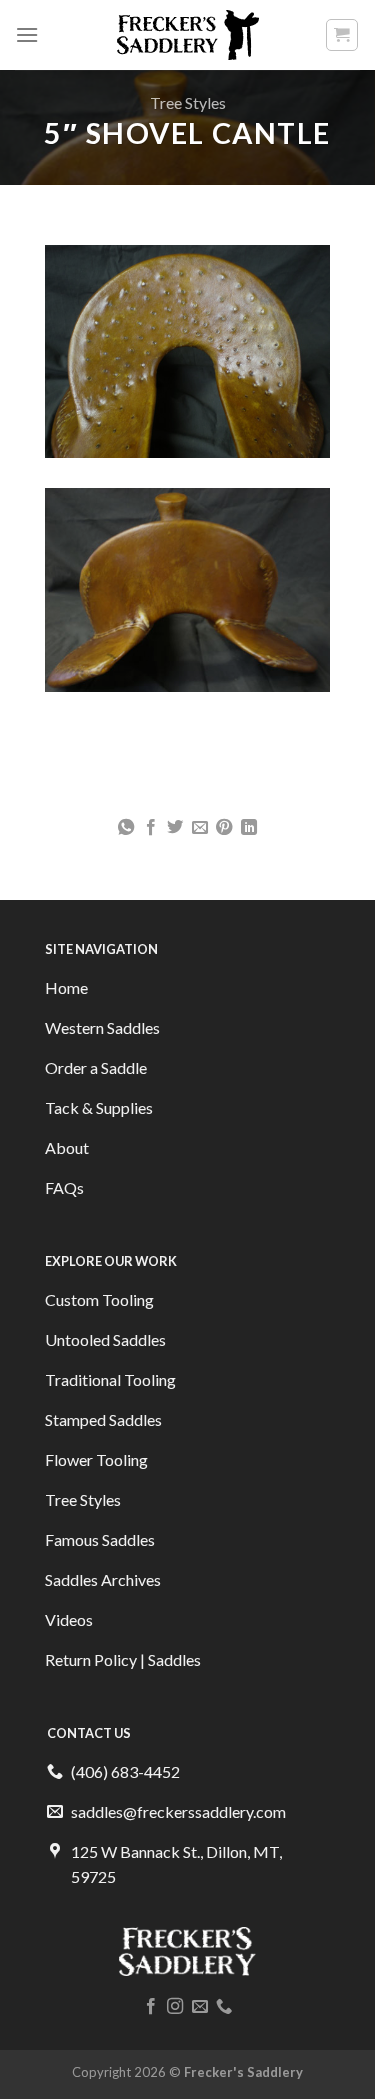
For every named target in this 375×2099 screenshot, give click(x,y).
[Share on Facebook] (151, 828)
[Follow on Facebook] (151, 2007)
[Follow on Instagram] (175, 2007)
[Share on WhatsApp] (126, 828)
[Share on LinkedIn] (249, 828)
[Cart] (342, 35)
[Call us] (224, 2007)
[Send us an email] (200, 2007)
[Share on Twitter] (175, 828)
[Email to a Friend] (200, 828)
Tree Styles (188, 102)
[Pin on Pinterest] (224, 828)
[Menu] (27, 34)
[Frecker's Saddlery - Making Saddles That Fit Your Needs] (187, 35)
